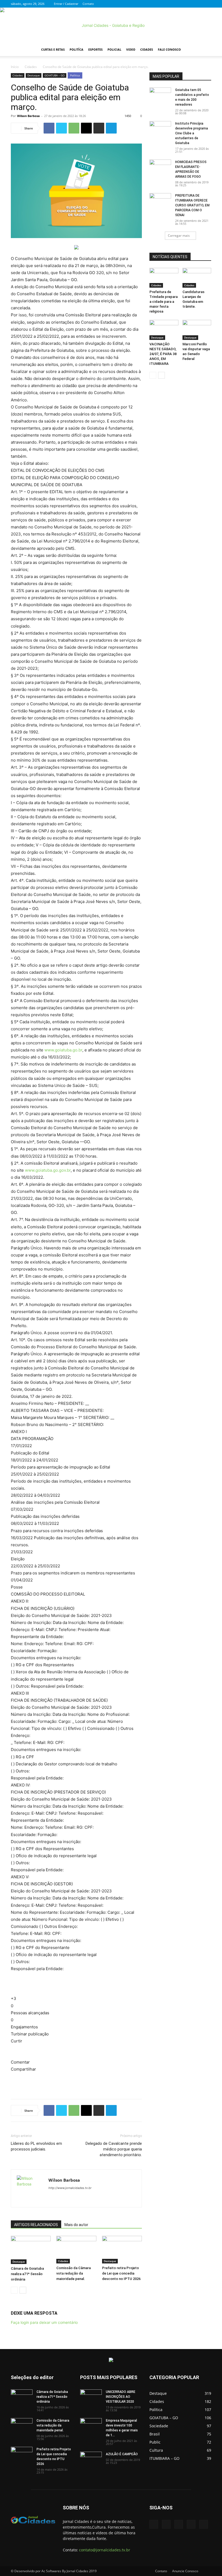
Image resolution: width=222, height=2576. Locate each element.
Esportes (95, 49)
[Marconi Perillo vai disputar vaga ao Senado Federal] (197, 330)
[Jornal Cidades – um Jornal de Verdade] (111, 25)
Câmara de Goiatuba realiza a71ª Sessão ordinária (27, 2274)
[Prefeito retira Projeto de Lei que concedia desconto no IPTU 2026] (122, 2249)
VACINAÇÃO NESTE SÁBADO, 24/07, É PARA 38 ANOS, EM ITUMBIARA (163, 354)
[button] (205, 50)
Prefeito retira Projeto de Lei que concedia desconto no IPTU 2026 (121, 2273)
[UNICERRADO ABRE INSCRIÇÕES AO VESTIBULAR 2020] (91, 2397)
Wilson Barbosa (28, 116)
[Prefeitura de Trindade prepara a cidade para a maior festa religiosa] (164, 278)
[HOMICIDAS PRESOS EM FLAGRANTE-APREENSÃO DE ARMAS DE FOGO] (160, 167)
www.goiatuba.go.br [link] (63, 1050)
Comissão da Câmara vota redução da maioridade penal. (74, 2273)
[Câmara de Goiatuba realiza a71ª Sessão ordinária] (31, 2250)
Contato (88, 4)
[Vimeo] (189, 4)
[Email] (86, 128)
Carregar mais (179, 235)
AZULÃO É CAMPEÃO (122, 2454)
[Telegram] (111, 128)
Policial (114, 49)
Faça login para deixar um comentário (44, 2322)
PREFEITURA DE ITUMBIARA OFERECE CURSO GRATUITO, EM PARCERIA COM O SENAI (192, 205)
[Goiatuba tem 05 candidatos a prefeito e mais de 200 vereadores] (160, 95)
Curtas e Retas (53, 49)
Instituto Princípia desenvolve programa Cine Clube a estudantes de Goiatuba (192, 133)
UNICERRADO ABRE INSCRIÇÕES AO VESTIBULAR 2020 (121, 2397)
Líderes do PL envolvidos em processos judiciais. (36, 2146)
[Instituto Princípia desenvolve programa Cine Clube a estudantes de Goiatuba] (160, 129)
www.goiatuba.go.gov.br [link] (48, 1170)
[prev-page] (14, 2290)
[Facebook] (171, 4)
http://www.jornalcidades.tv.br (70, 2188)
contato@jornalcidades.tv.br (105, 2550)
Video (131, 49)
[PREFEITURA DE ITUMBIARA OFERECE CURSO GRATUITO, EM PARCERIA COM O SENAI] (160, 201)
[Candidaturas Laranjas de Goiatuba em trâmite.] (197, 278)
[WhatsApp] (74, 128)
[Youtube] (207, 4)
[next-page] (23, 2290)
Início (15, 67)
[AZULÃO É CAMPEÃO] (91, 2459)
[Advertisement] (76, 2081)
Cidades (147, 49)
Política (75, 75)
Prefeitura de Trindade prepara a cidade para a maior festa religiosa (164, 302)
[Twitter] (180, 4)
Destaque (34, 75)
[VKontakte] (198, 4)
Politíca (76, 49)
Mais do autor (76, 2225)
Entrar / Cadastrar (66, 4)
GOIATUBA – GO (55, 75)
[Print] (99, 128)
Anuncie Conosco (185, 2571)
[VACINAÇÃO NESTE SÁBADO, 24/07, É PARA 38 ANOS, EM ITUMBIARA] (164, 330)
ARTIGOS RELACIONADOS (36, 2225)
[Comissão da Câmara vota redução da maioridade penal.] (76, 2249)
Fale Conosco (169, 49)
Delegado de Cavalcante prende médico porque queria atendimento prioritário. (114, 2149)
